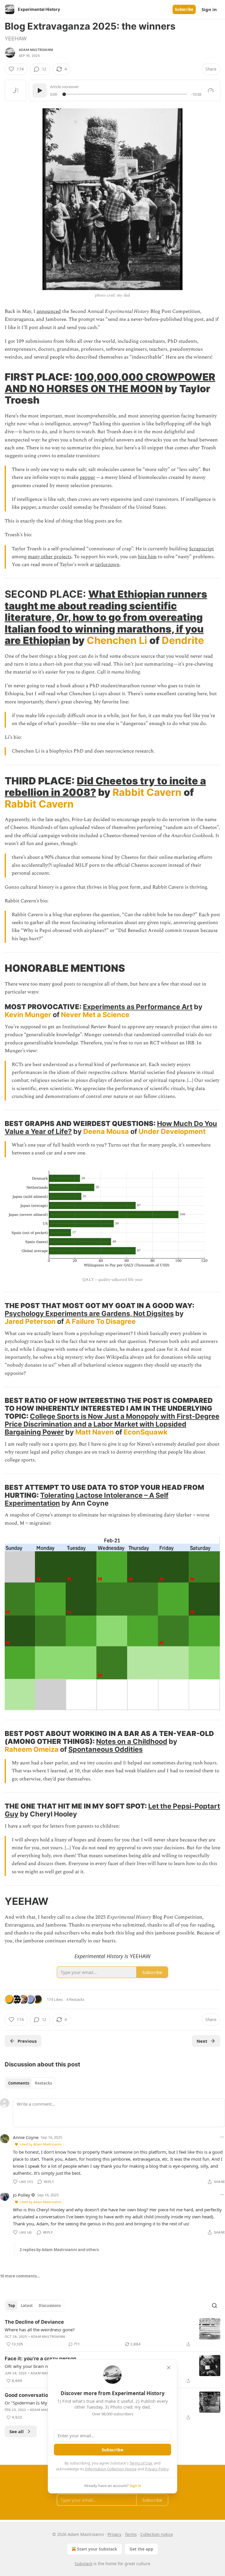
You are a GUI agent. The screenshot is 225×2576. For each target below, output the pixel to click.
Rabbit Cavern (147, 792)
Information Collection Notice (111, 2469)
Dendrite (183, 640)
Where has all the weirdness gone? (40, 2330)
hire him (147, 557)
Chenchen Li (117, 640)
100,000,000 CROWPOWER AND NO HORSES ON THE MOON (110, 383)
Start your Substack (97, 2549)
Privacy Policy (157, 2469)
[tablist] (30, 2083)
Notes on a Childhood (132, 1741)
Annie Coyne (26, 2137)
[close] (169, 2368)
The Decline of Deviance (34, 2322)
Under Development (172, 1131)
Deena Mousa (106, 1131)
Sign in (209, 9)
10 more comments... (20, 2276)
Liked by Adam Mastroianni (41, 2144)
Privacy (114, 2534)
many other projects (50, 557)
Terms (131, 2534)
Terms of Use (141, 2463)
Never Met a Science (95, 1015)
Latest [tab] (27, 2306)
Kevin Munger (28, 1015)
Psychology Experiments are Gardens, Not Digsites (89, 1313)
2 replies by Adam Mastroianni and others (59, 2250)
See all (17, 2431)
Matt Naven (95, 1432)
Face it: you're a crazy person (41, 2359)
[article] (112, 2333)
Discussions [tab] (50, 2306)
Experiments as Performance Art (138, 1007)
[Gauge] (211, 90)
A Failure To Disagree (100, 1321)
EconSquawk (146, 1432)
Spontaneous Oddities (105, 1749)
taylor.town (107, 565)
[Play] (40, 90)
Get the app (141, 2549)
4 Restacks (75, 1999)
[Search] (214, 2306)
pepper (87, 477)
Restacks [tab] (43, 2083)
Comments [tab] (19, 2083)
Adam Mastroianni (36, 50)
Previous (27, 2041)
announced (49, 311)
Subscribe (184, 9)
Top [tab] (12, 2306)
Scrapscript (201, 549)
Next (202, 2041)
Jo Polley (22, 2195)
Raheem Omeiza (32, 1749)
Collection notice (157, 2534)
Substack (83, 2564)
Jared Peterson (30, 1321)
